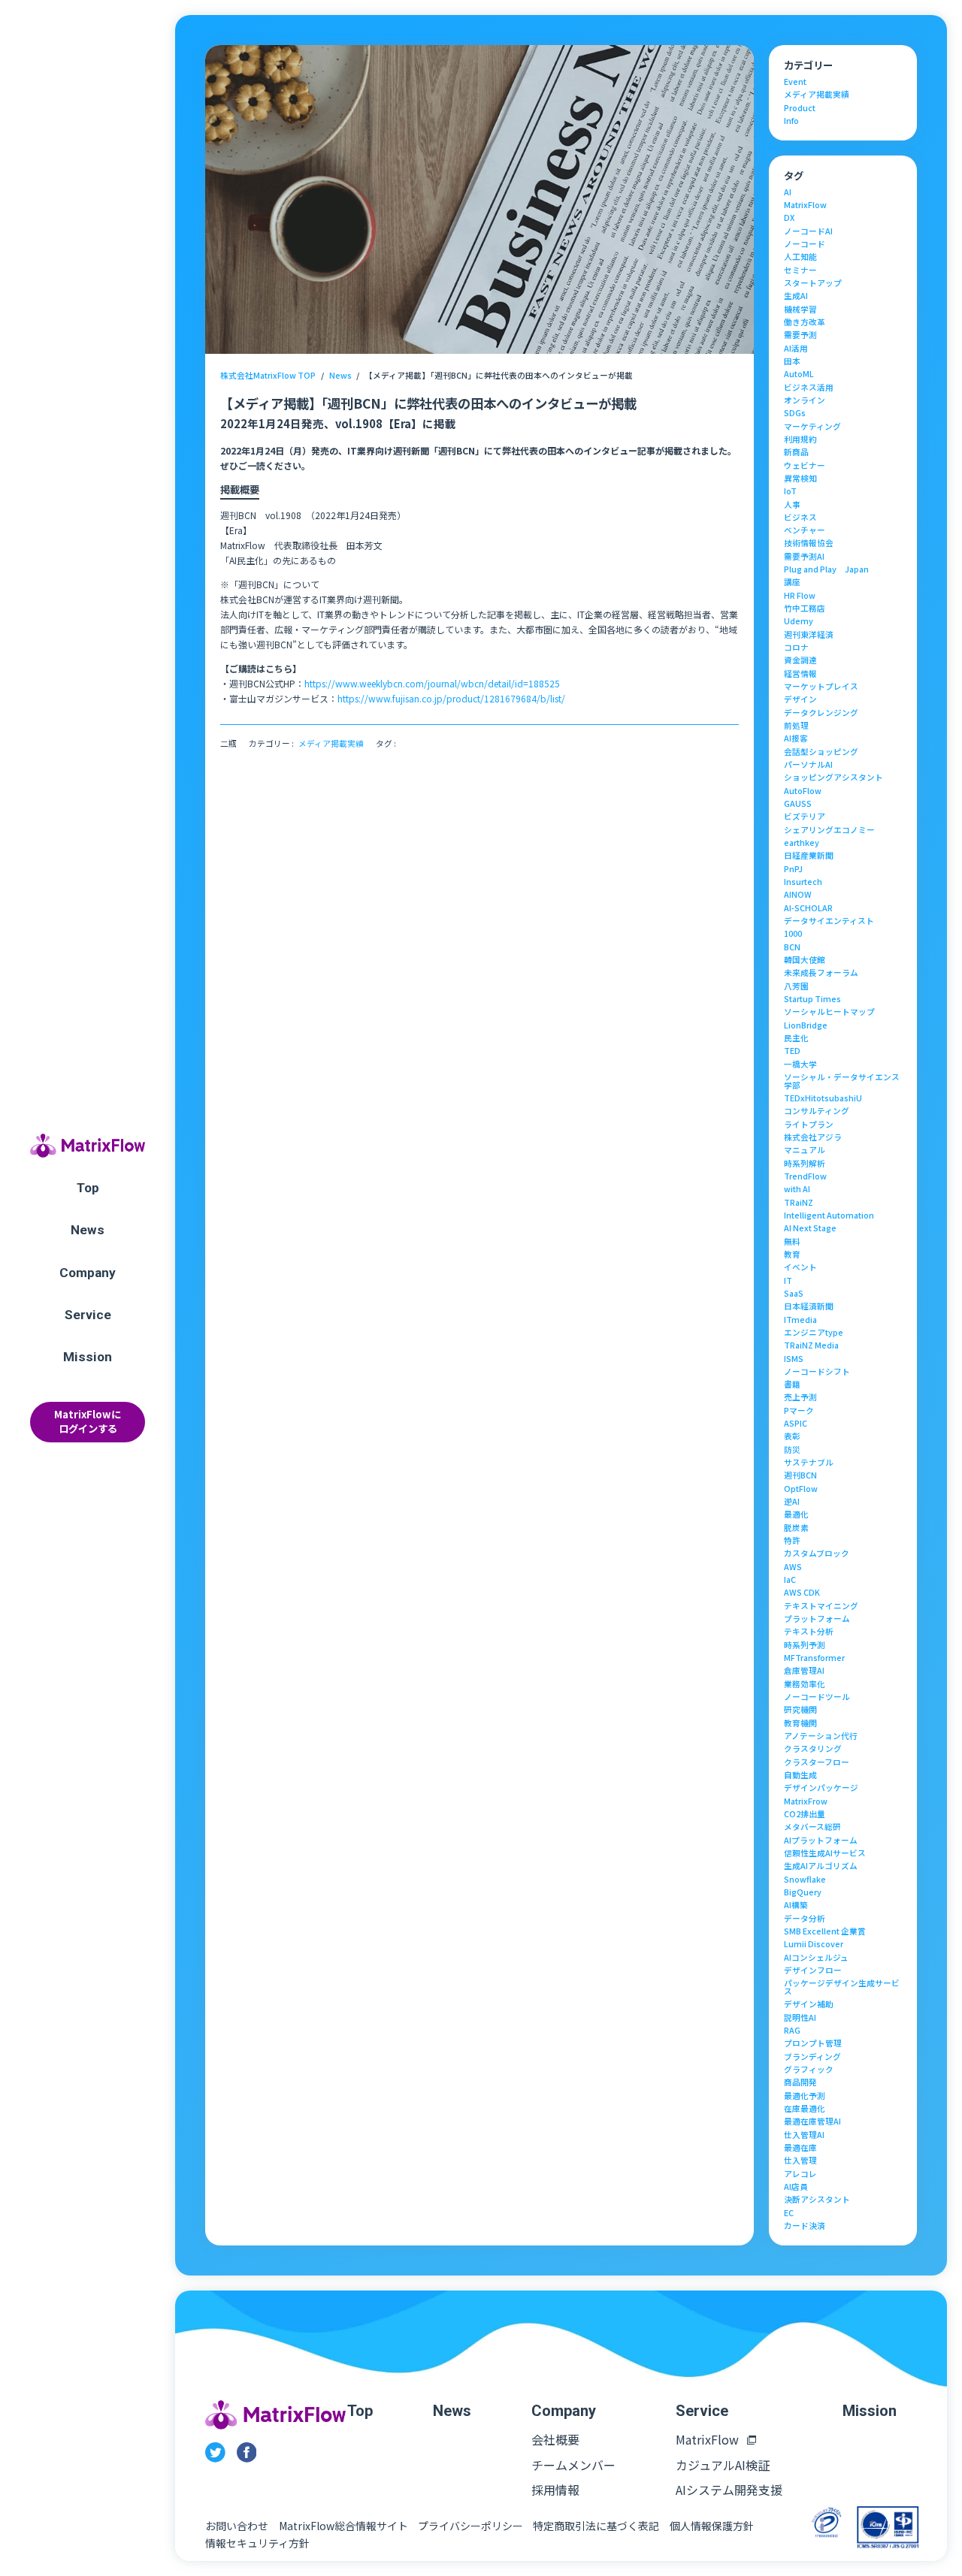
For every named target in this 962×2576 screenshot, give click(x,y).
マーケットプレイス (821, 687)
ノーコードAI (808, 232)
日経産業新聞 (809, 856)
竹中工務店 (805, 609)
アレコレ (800, 2174)
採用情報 (555, 2490)
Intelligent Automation (829, 1216)
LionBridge (806, 1026)
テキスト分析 (809, 1632)
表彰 (792, 1437)
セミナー (800, 271)
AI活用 (796, 349)
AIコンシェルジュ (816, 1958)
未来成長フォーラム (821, 973)
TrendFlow (805, 1177)
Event (795, 82)
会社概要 (555, 2439)
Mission (88, 1357)
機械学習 (800, 310)
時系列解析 (805, 1164)
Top (88, 1188)
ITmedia (800, 1320)
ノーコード (805, 245)
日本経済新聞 (809, 1307)
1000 (793, 934)
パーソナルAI (808, 765)
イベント (800, 1268)
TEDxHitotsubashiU (823, 1099)
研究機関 (800, 1710)
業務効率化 (805, 1685)
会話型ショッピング (821, 752)
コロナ (796, 648)
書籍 (792, 1385)
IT (788, 1281)
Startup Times (812, 1000)
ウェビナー (805, 466)
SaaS (794, 1294)
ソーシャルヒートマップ (829, 1012)
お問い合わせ (237, 2526)
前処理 (796, 726)
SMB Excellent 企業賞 (825, 1932)
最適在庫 (800, 2148)
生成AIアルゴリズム (821, 1866)
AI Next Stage (810, 1229)
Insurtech (803, 882)
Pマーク (799, 1411)
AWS (793, 1567)
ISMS (794, 1359)
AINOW (798, 895)
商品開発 (800, 2083)
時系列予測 (805, 1646)
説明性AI (800, 2018)
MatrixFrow (806, 1802)
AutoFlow (803, 791)
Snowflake (805, 1880)
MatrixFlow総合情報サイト (343, 2526)
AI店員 (796, 2187)
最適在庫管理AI (812, 2122)
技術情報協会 (809, 544)
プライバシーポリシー (470, 2526)
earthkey (802, 843)
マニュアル (805, 1151)
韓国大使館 (805, 960)
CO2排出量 (805, 1815)
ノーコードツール (817, 1697)
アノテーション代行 (821, 1736)
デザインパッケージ (821, 1788)
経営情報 (800, 674)
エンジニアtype (814, 1333)
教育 (792, 1255)
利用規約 (800, 440)
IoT (790, 492)
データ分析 (805, 1919)
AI (788, 193)
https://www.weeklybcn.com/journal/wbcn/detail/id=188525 (432, 683)
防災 (792, 1450)
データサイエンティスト (829, 921)
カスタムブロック (817, 1554)
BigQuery (803, 1893)
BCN (792, 948)
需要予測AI (804, 557)
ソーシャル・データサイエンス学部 (842, 1081)
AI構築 (796, 1906)
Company (88, 1273)
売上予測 (800, 1398)
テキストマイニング (821, 1607)
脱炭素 (796, 1528)
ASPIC (796, 1424)
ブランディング (812, 2057)
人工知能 (800, 257)
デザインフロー (813, 1971)
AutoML (799, 374)
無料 (792, 1242)
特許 (792, 1541)
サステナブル (809, 1463)
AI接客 (796, 739)
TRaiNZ (799, 1203)
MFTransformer (814, 1658)
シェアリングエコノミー (829, 830)
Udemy (799, 622)
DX (789, 218)
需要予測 (800, 335)
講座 (792, 583)
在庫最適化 (805, 2109)
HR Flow (800, 596)
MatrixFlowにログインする (88, 1421)
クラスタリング (813, 1749)
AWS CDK (802, 1593)
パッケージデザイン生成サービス (842, 1987)
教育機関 (800, 1724)
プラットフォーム (817, 1619)
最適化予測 (805, 2096)
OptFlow (801, 1489)
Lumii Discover (814, 1945)
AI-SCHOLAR (808, 909)
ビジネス (800, 518)
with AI (797, 1190)
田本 (792, 362)
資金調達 (800, 661)
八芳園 (796, 987)
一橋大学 (800, 1065)
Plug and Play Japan (826, 570)
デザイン (800, 700)
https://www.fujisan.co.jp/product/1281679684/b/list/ (451, 698)
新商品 (796, 453)
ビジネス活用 (809, 388)
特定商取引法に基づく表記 (596, 2526)
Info (791, 121)
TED (792, 1051)
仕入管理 (800, 2161)
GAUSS (798, 804)
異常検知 (800, 479)
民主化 (796, 1039)
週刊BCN (800, 1476)
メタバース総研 (812, 1827)
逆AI (792, 1502)
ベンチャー (805, 531)
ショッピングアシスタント (833, 778)
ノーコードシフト (817, 1372)
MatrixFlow (805, 205)
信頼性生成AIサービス (825, 1854)
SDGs (795, 414)
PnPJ (793, 870)
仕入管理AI (804, 2135)
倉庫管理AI (804, 1671)
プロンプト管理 (813, 2044)
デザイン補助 (809, 2005)
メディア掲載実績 (331, 744)
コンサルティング (817, 1111)
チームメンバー (573, 2465)
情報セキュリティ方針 (257, 2543)
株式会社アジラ (813, 1138)
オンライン (805, 401)
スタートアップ (813, 284)
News (88, 1230)
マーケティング (812, 427)
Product (800, 109)
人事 (792, 505)
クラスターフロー (817, 1763)
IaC (790, 1580)
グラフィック (809, 2070)
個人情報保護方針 (712, 2526)
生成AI (796, 296)
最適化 (796, 1515)
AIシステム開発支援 (729, 2490)
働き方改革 (805, 323)
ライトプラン (809, 1125)
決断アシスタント (817, 2200)
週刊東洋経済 (809, 635)
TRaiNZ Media (811, 1346)
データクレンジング (821, 713)
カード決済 (805, 2226)
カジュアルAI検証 (723, 2465)
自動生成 (800, 1776)
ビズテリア (805, 817)
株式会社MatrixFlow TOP (268, 375)
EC (789, 2214)
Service (88, 1315)
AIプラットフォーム (821, 1841)
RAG (792, 2031)
